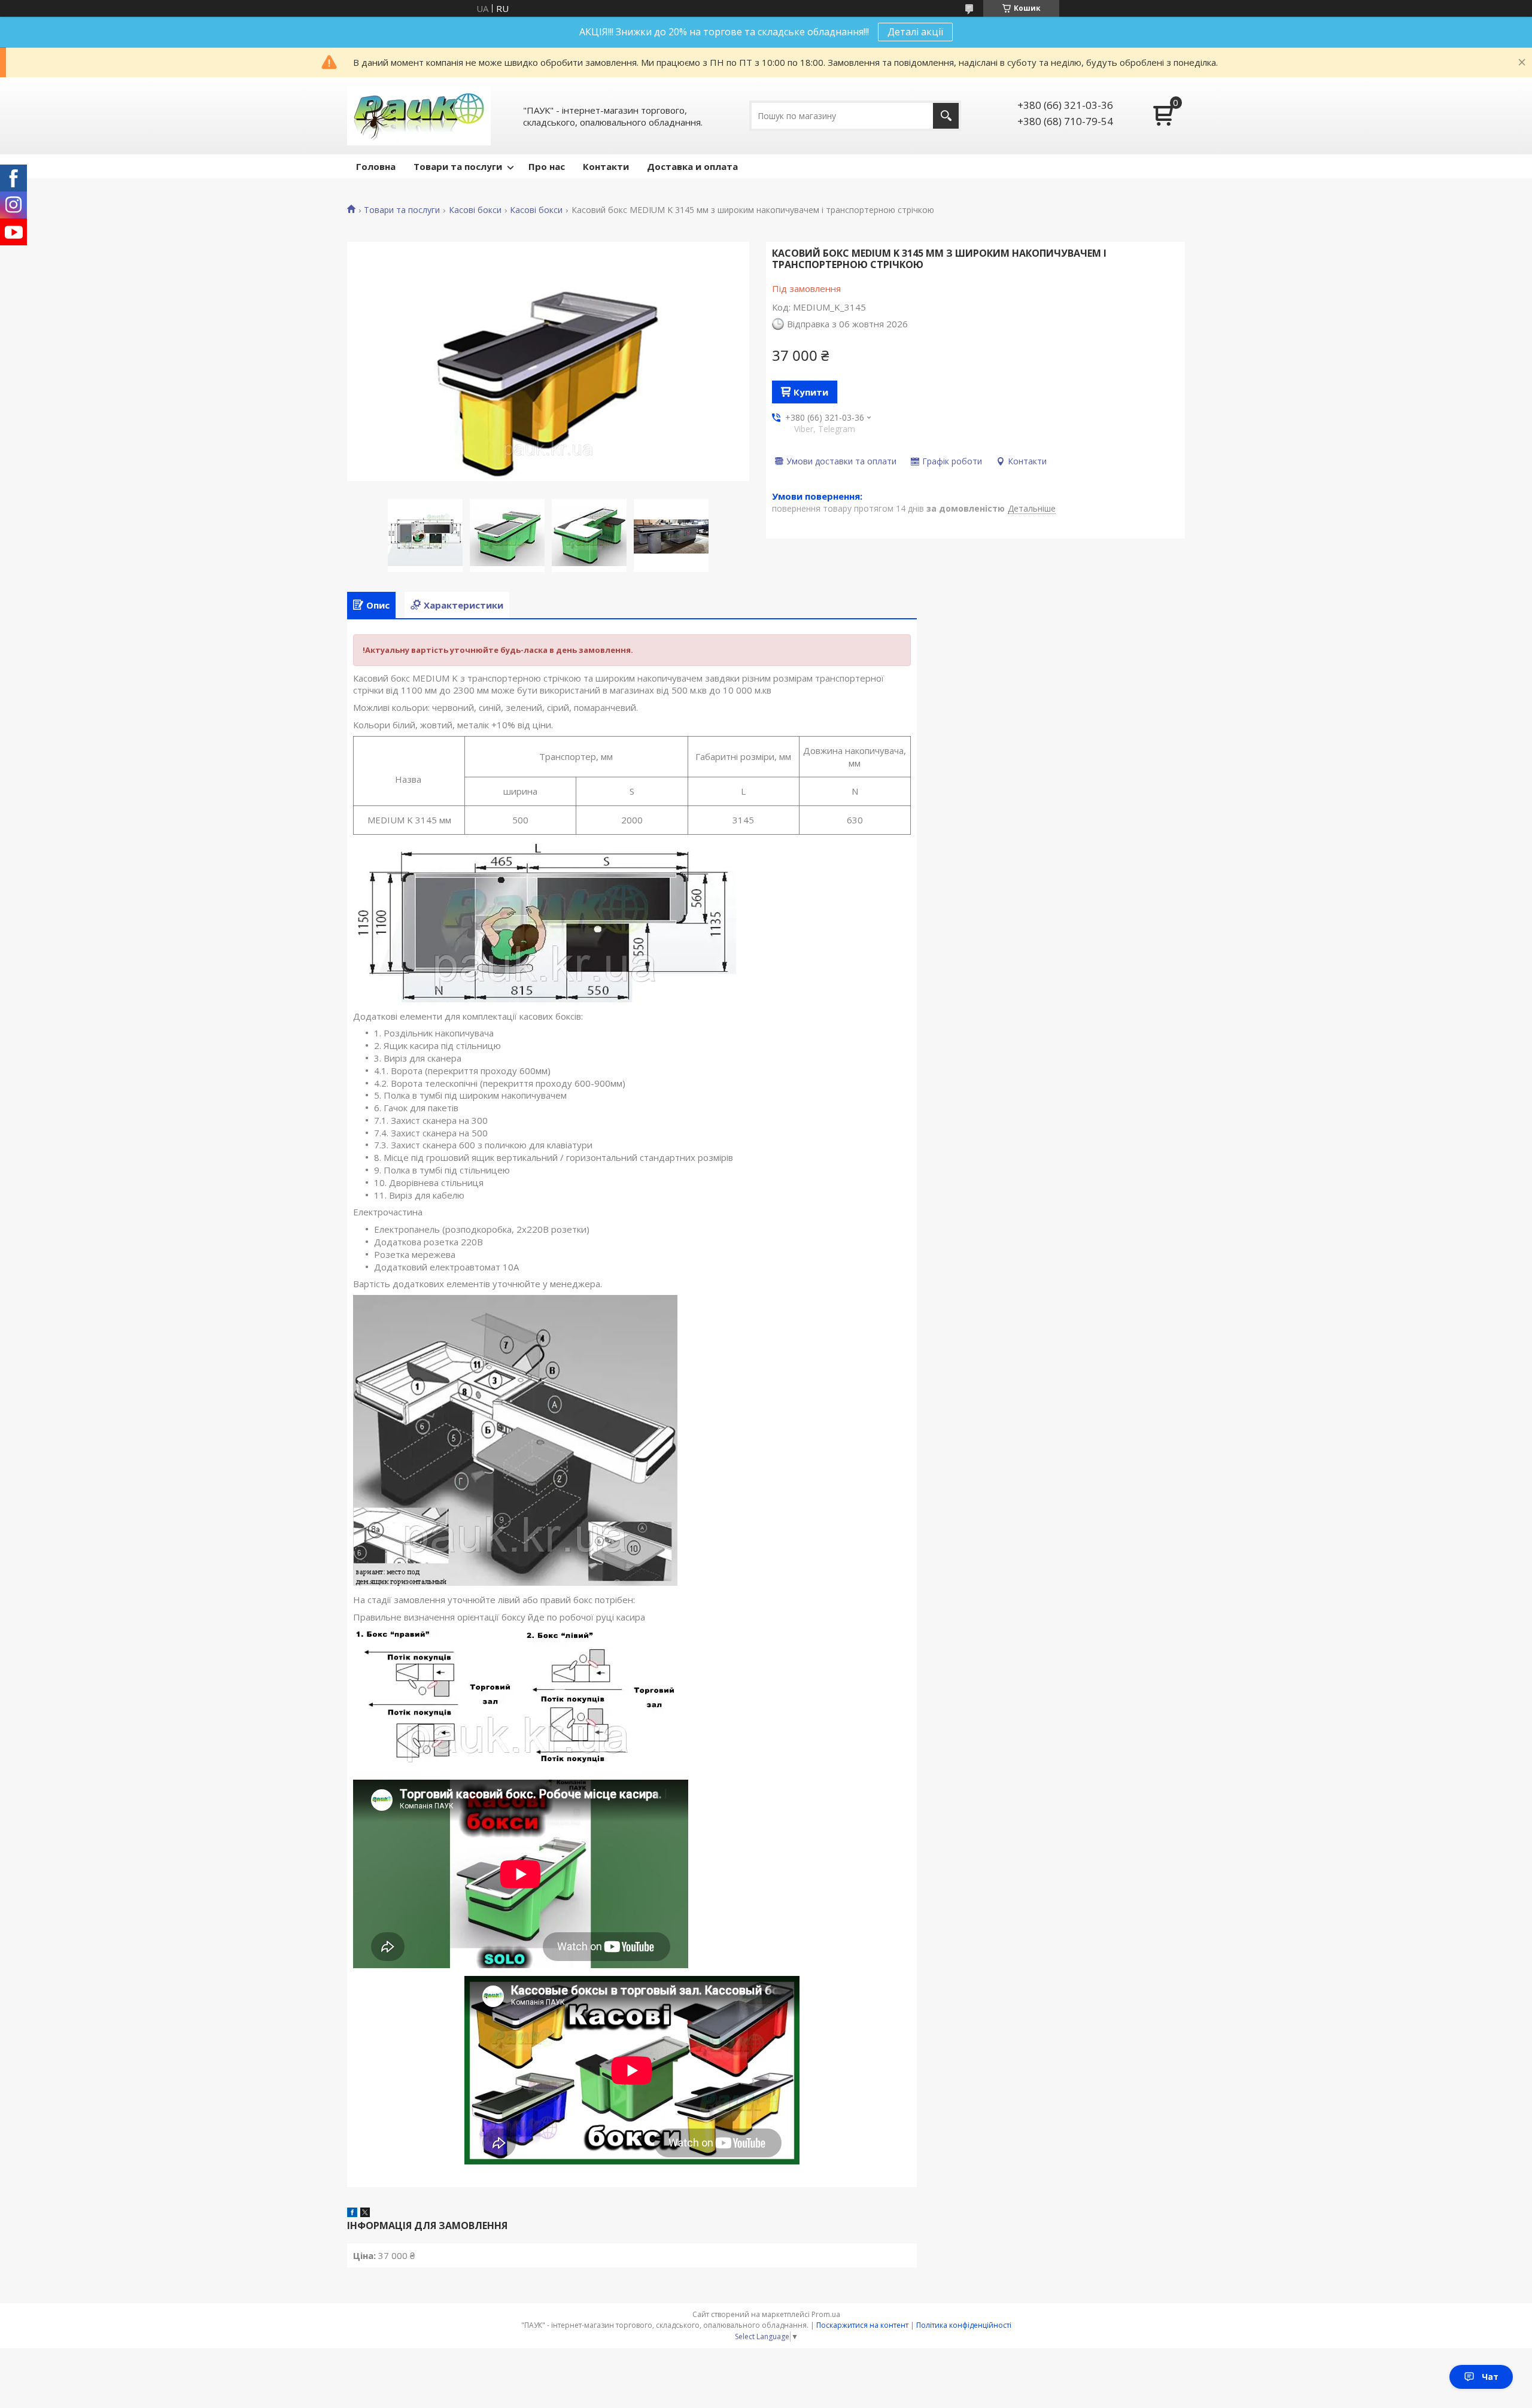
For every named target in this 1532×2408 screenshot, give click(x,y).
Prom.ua (826, 2314)
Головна (376, 166)
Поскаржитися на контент (862, 2325)
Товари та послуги (458, 166)
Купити (811, 392)
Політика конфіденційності (964, 2325)
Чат (1490, 2377)
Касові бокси (475, 210)
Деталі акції (915, 32)
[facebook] (352, 2214)
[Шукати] (946, 116)
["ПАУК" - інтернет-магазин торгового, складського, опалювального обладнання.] (419, 116)
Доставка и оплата (692, 166)
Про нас (547, 166)
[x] (365, 2214)
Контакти (606, 166)
